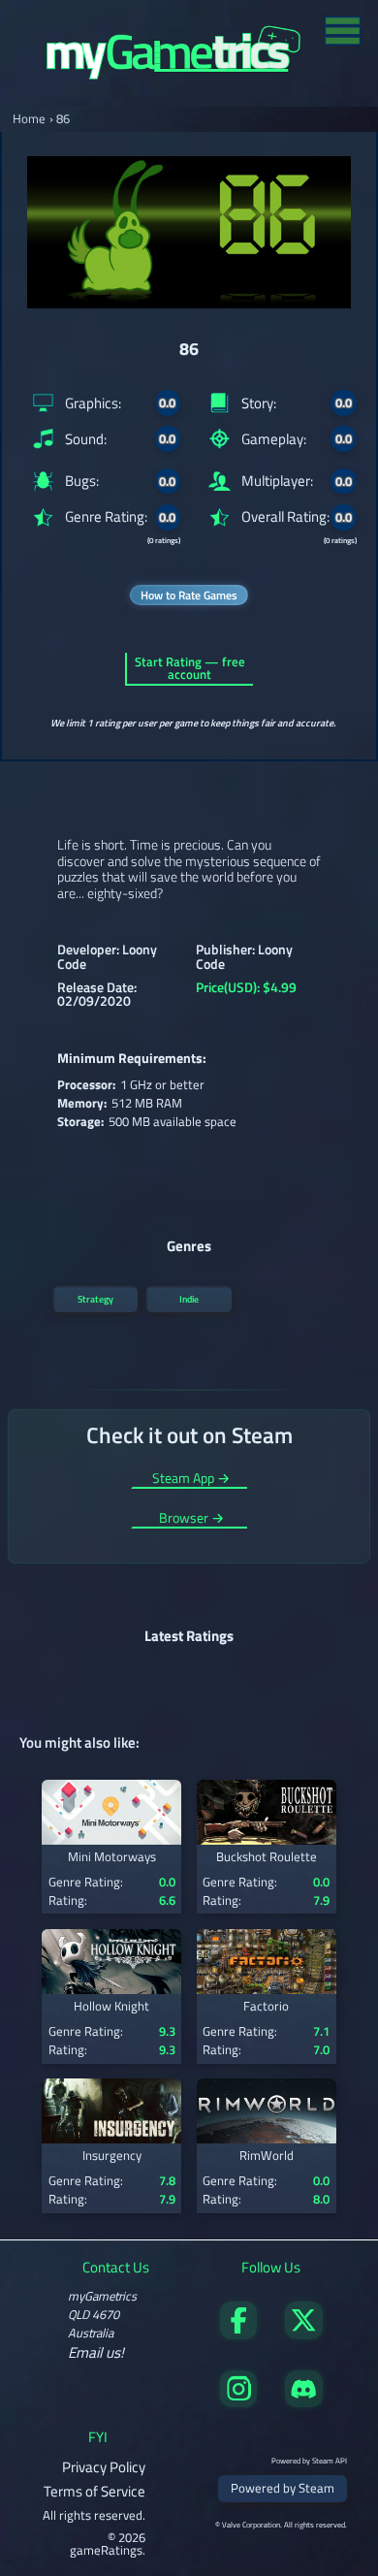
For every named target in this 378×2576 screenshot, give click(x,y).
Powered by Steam (283, 2488)
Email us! (96, 2352)
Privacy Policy (104, 2467)
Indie (189, 1299)
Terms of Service (94, 2491)
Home (29, 119)
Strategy (95, 1299)
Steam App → (191, 1480)
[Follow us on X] (303, 2334)
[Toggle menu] (343, 30)
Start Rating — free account (190, 668)
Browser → (191, 1519)
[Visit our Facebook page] (238, 2334)
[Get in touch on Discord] (303, 2402)
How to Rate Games (189, 595)
